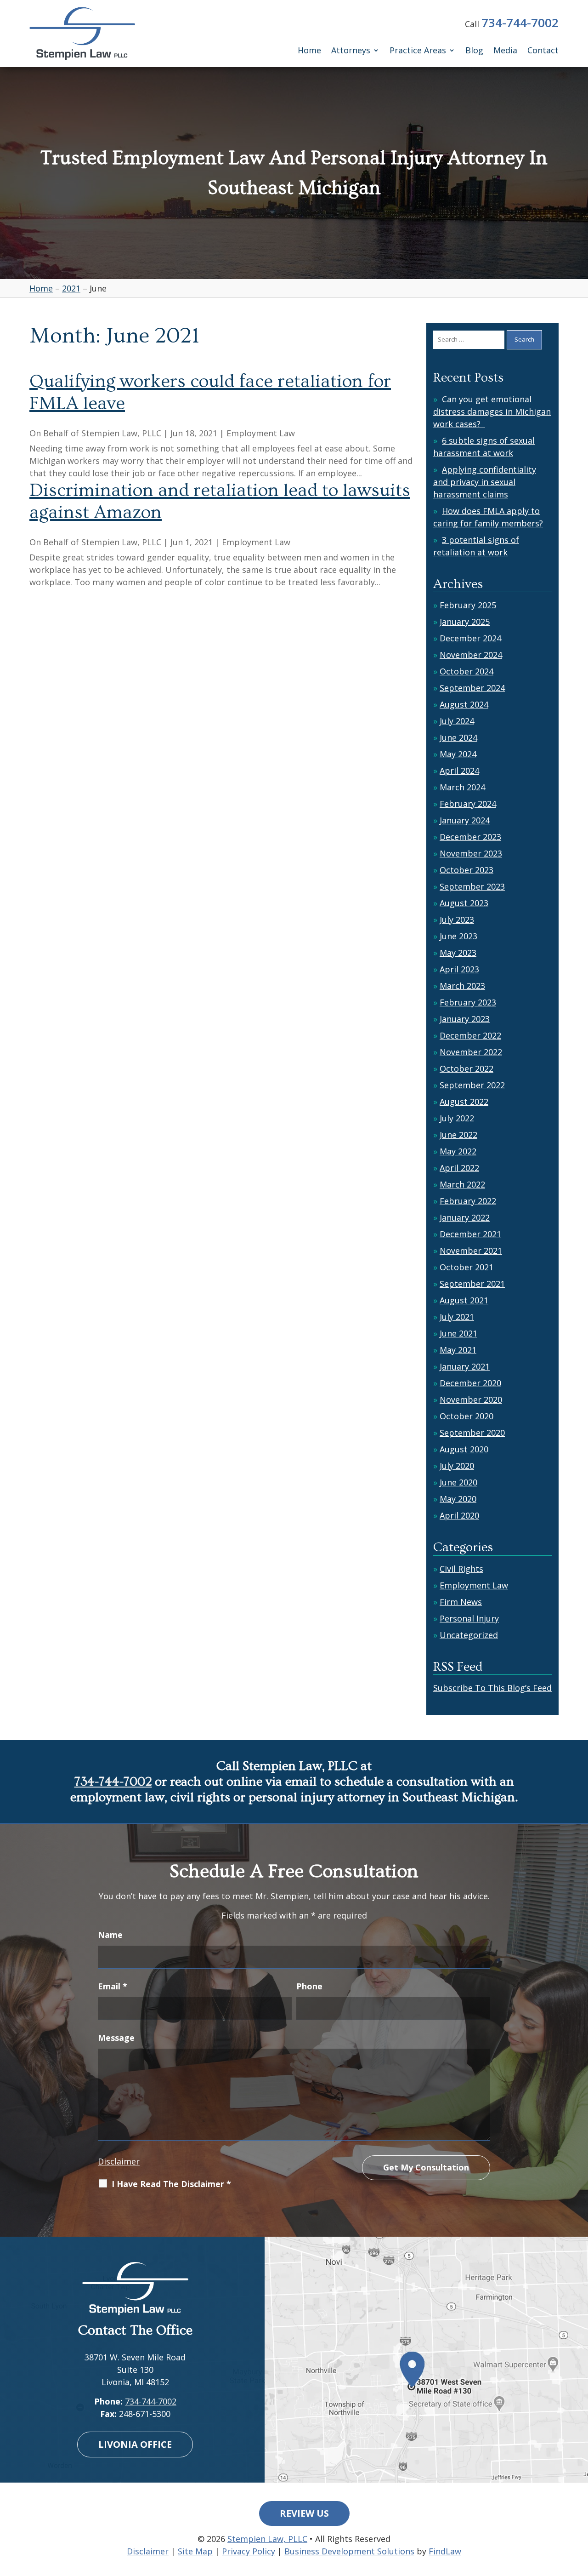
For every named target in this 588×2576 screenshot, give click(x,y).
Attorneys (351, 51)
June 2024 (458, 737)
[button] (579, 2509)
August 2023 (464, 903)
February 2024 (468, 804)
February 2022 (468, 1201)
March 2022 (462, 1184)
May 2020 (458, 1499)
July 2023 (457, 920)
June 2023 (458, 936)
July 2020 (457, 1466)
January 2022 (465, 1217)
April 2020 (459, 1515)
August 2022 (464, 1102)
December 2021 (470, 1234)
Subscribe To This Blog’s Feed (492, 1688)
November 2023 (471, 853)
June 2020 (458, 1482)
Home (309, 51)
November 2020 (471, 1399)
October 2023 (466, 870)
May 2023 (458, 953)
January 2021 (465, 1366)
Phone (309, 1986)
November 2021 (471, 1251)
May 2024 (458, 754)
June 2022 (458, 1135)
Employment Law (261, 433)
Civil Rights (461, 1569)
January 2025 (465, 622)
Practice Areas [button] (418, 51)
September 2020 (472, 1433)
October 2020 (466, 1416)
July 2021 (457, 1317)
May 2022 (458, 1151)
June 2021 (458, 1333)
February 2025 (468, 605)
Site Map (195, 2551)
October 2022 (466, 1068)
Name (110, 1935)
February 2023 (468, 1002)
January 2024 (465, 820)
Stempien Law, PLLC (121, 433)
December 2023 (470, 837)
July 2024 (457, 721)
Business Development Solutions (349, 2551)
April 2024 (459, 771)
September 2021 (472, 1284)
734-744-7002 (520, 23)
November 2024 (471, 655)
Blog (474, 51)
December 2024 (470, 638)
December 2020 (470, 1383)
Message (116, 2038)
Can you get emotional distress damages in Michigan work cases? (492, 411)
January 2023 (465, 1019)
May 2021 (458, 1350)
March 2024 (462, 787)
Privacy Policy (249, 2551)
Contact (543, 51)
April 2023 (459, 969)
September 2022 (472, 1085)
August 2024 (464, 704)
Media (505, 51)
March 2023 (462, 986)
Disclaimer (119, 2161)
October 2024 (466, 671)
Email (113, 1986)
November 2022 (471, 1052)
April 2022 (459, 1168)
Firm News (461, 1602)
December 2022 (470, 1035)
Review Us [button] (304, 2513)
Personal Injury (469, 1618)
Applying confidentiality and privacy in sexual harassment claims (485, 482)
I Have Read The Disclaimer (171, 2184)
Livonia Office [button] (135, 2444)
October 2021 (466, 1267)
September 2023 (472, 886)
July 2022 (457, 1118)
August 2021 (464, 1300)
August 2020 (464, 1449)
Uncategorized (469, 1635)
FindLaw (445, 2551)
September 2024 (472, 688)
